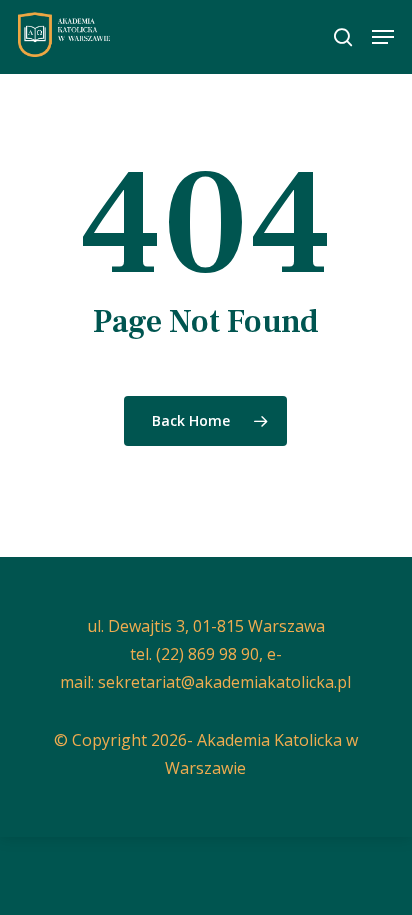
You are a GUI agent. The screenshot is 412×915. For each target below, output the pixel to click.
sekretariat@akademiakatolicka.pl (224, 682)
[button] (383, 37)
